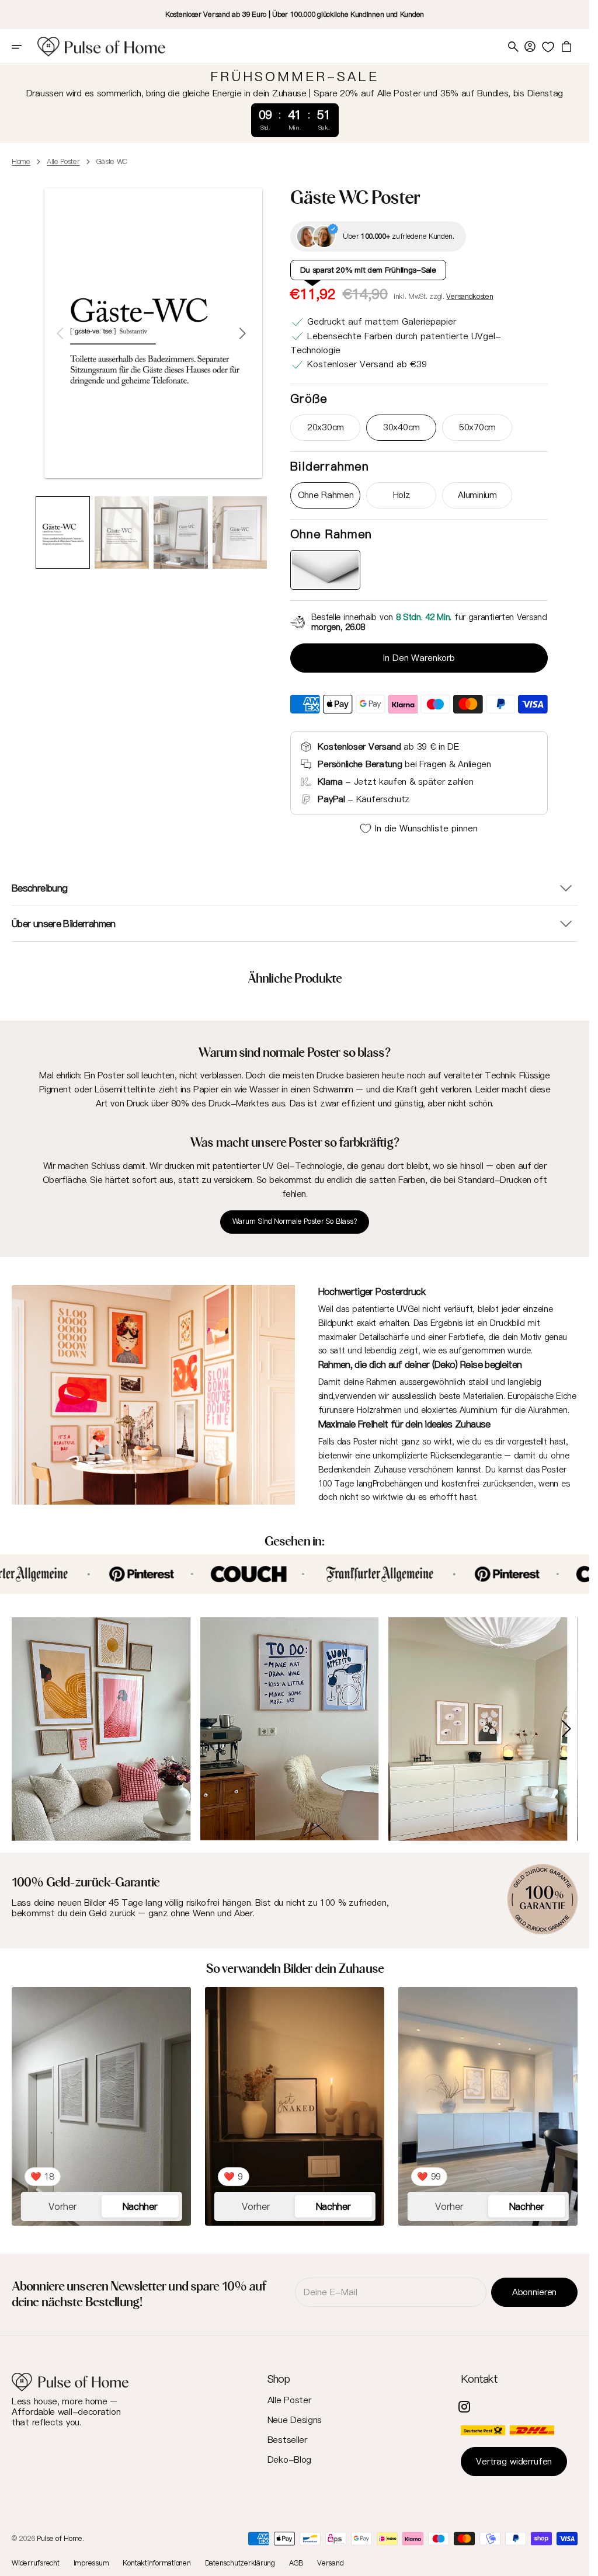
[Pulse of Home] (102, 47)
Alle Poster (63, 162)
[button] (25, 47)
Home (21, 162)
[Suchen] (513, 47)
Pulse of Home (60, 2535)
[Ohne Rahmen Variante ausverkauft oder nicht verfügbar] (325, 570)
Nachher (140, 2203)
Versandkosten (470, 296)
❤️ (42, 2173)
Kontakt (479, 2375)
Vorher (62, 2203)
